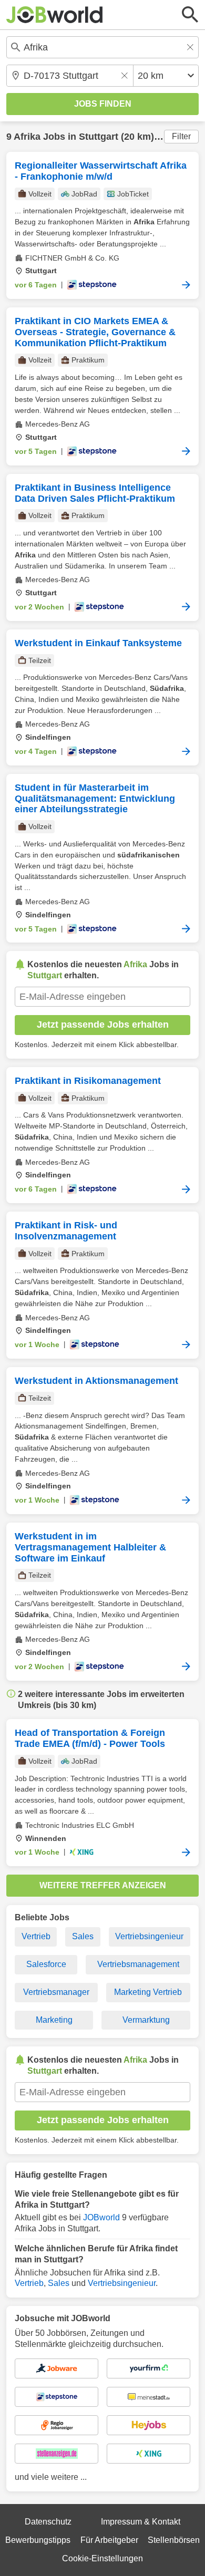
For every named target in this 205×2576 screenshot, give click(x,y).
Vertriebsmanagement (138, 1964)
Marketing (54, 2020)
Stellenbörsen (174, 2540)
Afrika (27, 137)
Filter (181, 136)
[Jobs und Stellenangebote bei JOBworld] (55, 15)
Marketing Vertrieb (148, 1992)
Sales (83, 1936)
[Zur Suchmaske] (190, 15)
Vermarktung (146, 2020)
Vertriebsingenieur (149, 1936)
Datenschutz (48, 2522)
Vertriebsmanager (56, 1992)
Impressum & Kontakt (141, 2522)
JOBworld (101, 2217)
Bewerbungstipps (38, 2540)
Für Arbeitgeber (109, 2540)
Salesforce (46, 1964)
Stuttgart (99, 137)
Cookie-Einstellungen (102, 2558)
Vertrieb (36, 1936)
